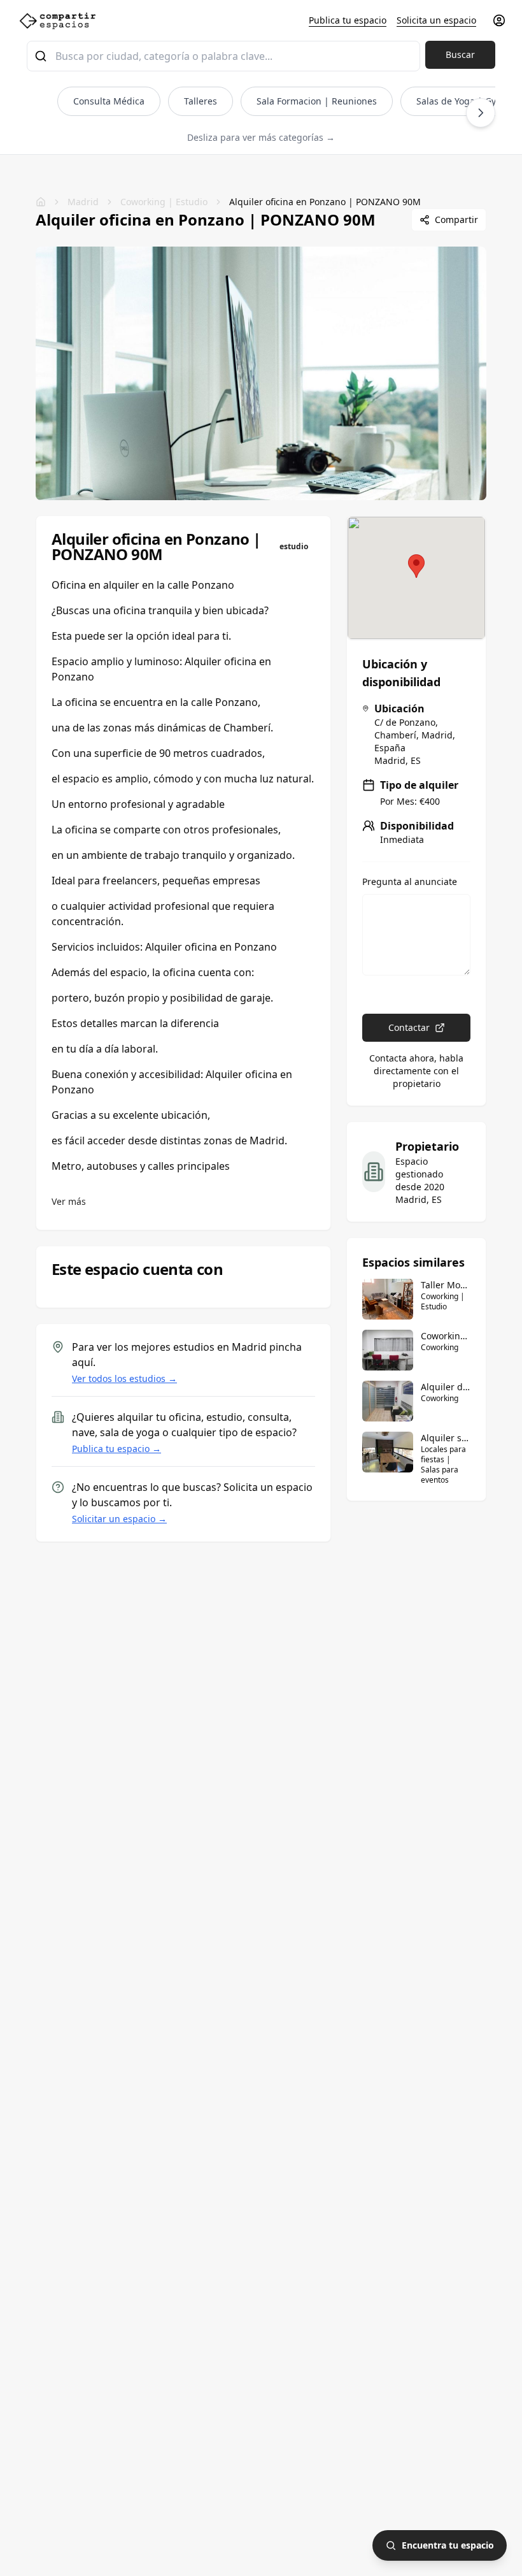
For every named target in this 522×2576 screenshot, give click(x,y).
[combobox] (223, 56)
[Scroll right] (481, 113)
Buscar (460, 54)
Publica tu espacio (348, 20)
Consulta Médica (109, 101)
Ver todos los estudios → (124, 1378)
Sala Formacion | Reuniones (317, 101)
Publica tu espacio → (116, 1449)
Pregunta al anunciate (410, 882)
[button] (416, 566)
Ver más (69, 1201)
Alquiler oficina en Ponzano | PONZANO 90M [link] (325, 202)
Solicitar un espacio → (119, 1519)
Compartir (456, 219)
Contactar (409, 1027)
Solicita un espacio (436, 20)
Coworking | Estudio (164, 202)
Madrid (83, 202)
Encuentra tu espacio (448, 2545)
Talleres (201, 101)
